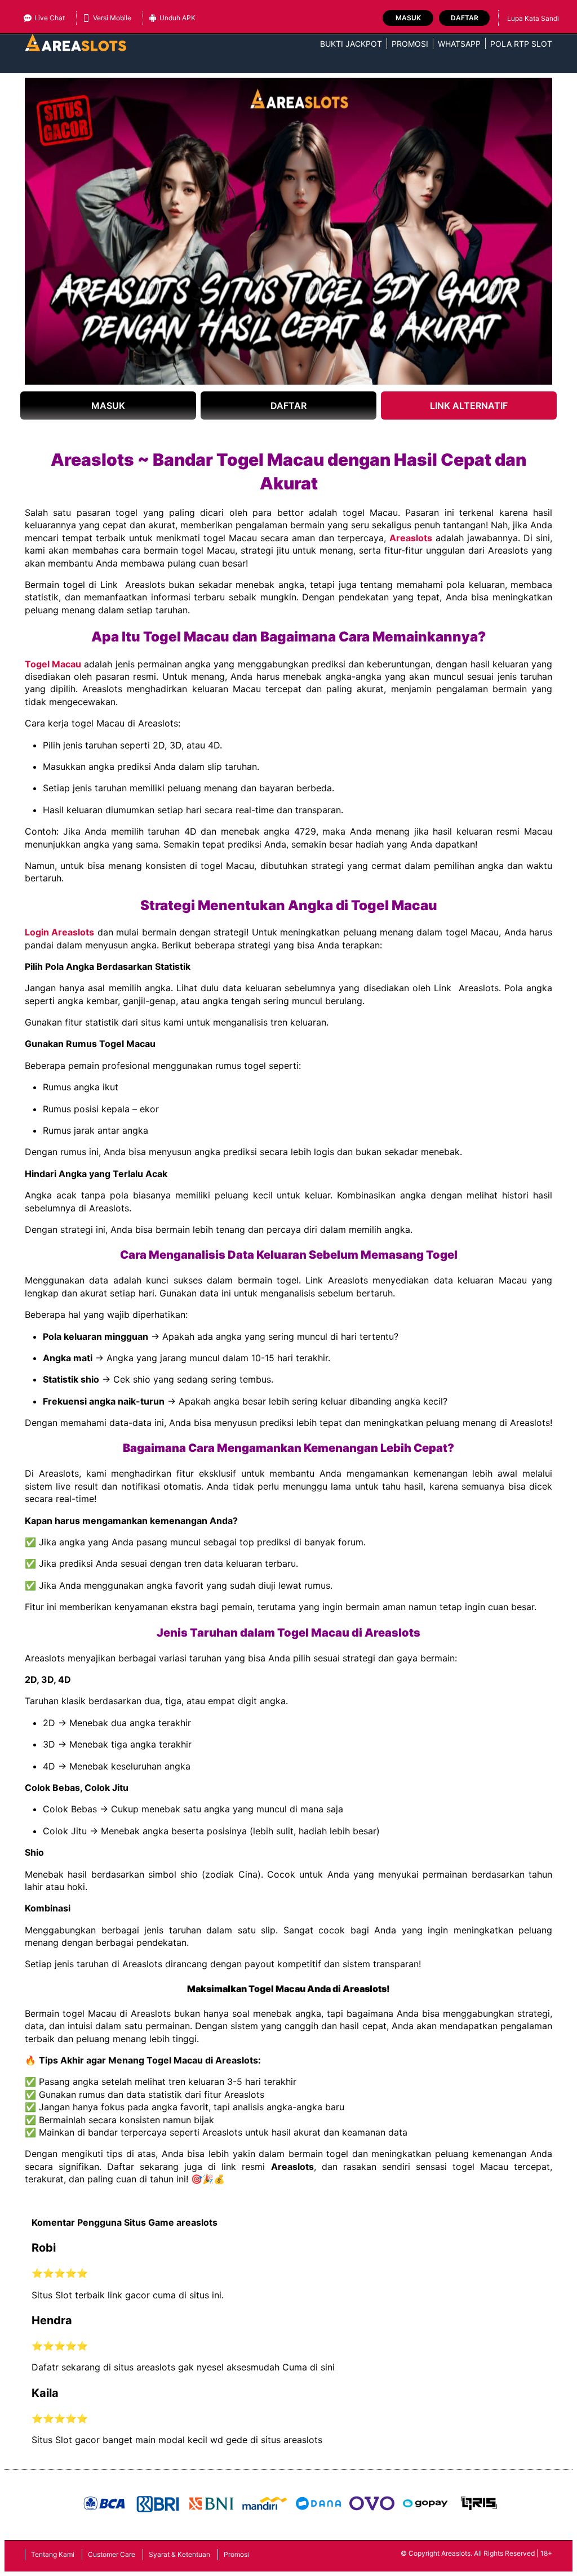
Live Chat (50, 18)
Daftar (465, 18)
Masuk (408, 18)
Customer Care (112, 2554)
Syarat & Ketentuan (179, 2554)
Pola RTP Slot (521, 44)
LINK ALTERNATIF (469, 405)
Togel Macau (53, 664)
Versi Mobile (112, 18)
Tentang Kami (53, 2554)
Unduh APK (177, 18)
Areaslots (411, 538)
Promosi (410, 44)
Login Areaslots (59, 932)
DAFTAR (288, 405)
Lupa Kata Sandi (533, 18)
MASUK (108, 405)
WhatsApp (459, 44)
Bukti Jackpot (351, 44)
